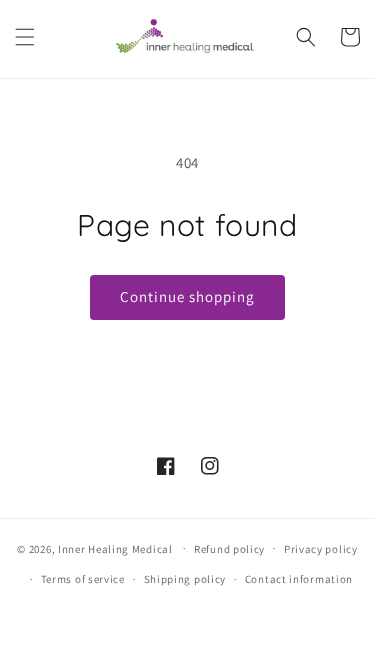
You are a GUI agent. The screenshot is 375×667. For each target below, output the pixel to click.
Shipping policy (185, 579)
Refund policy (229, 549)
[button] (25, 37)
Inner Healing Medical (115, 548)
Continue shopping (187, 296)
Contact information (299, 579)
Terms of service (83, 579)
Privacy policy (321, 549)
